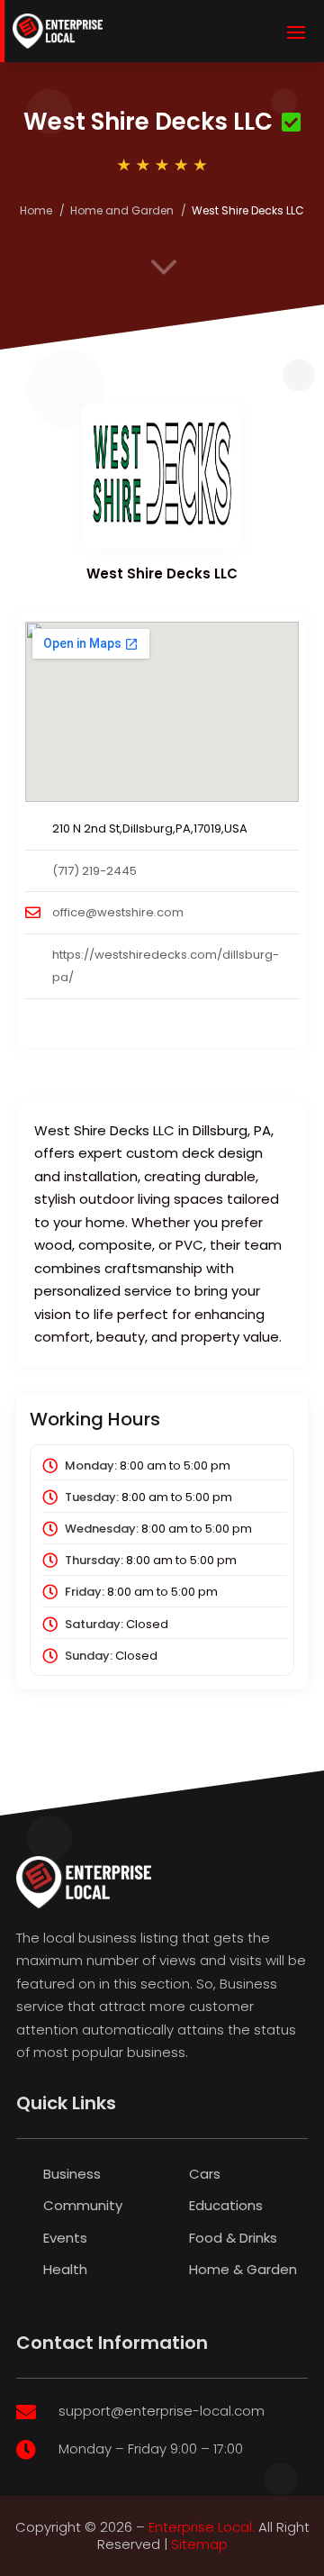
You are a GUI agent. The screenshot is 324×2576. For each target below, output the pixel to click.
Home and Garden (122, 210)
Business (72, 2174)
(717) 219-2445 (94, 871)
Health (65, 2269)
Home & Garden (243, 2269)
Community (83, 2205)
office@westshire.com (118, 912)
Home (36, 210)
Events (65, 2238)
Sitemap (199, 2544)
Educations (226, 2205)
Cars (205, 2174)
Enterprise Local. (202, 2527)
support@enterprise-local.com (162, 2411)
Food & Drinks (233, 2238)
